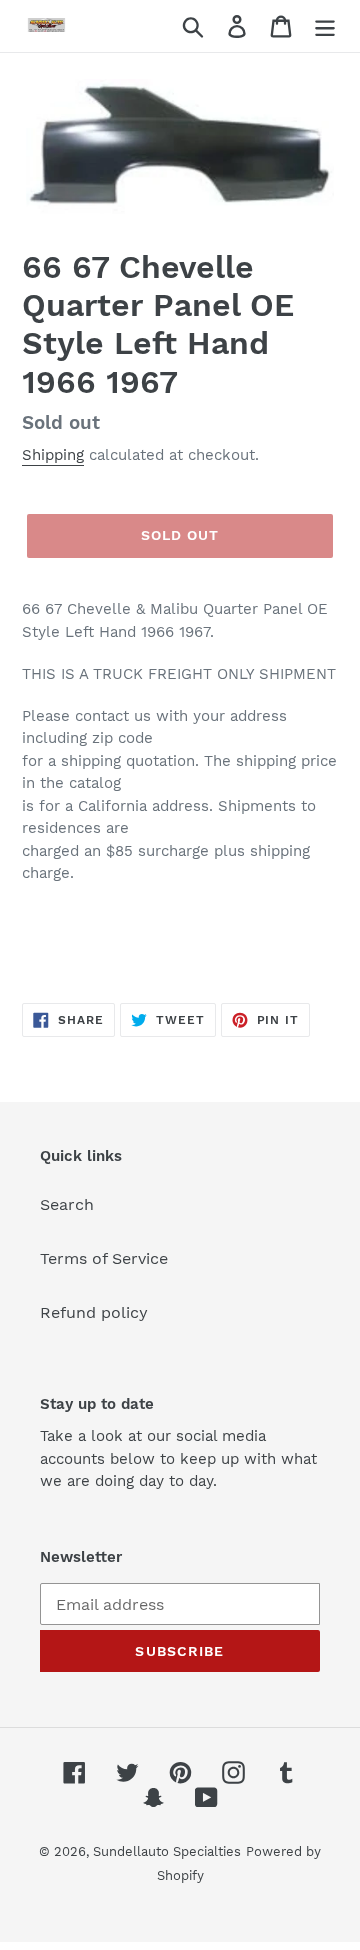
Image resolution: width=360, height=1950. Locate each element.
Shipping (53, 455)
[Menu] (325, 26)
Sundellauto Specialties (167, 1851)
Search (67, 1204)
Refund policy (94, 1312)
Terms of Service (104, 1258)
